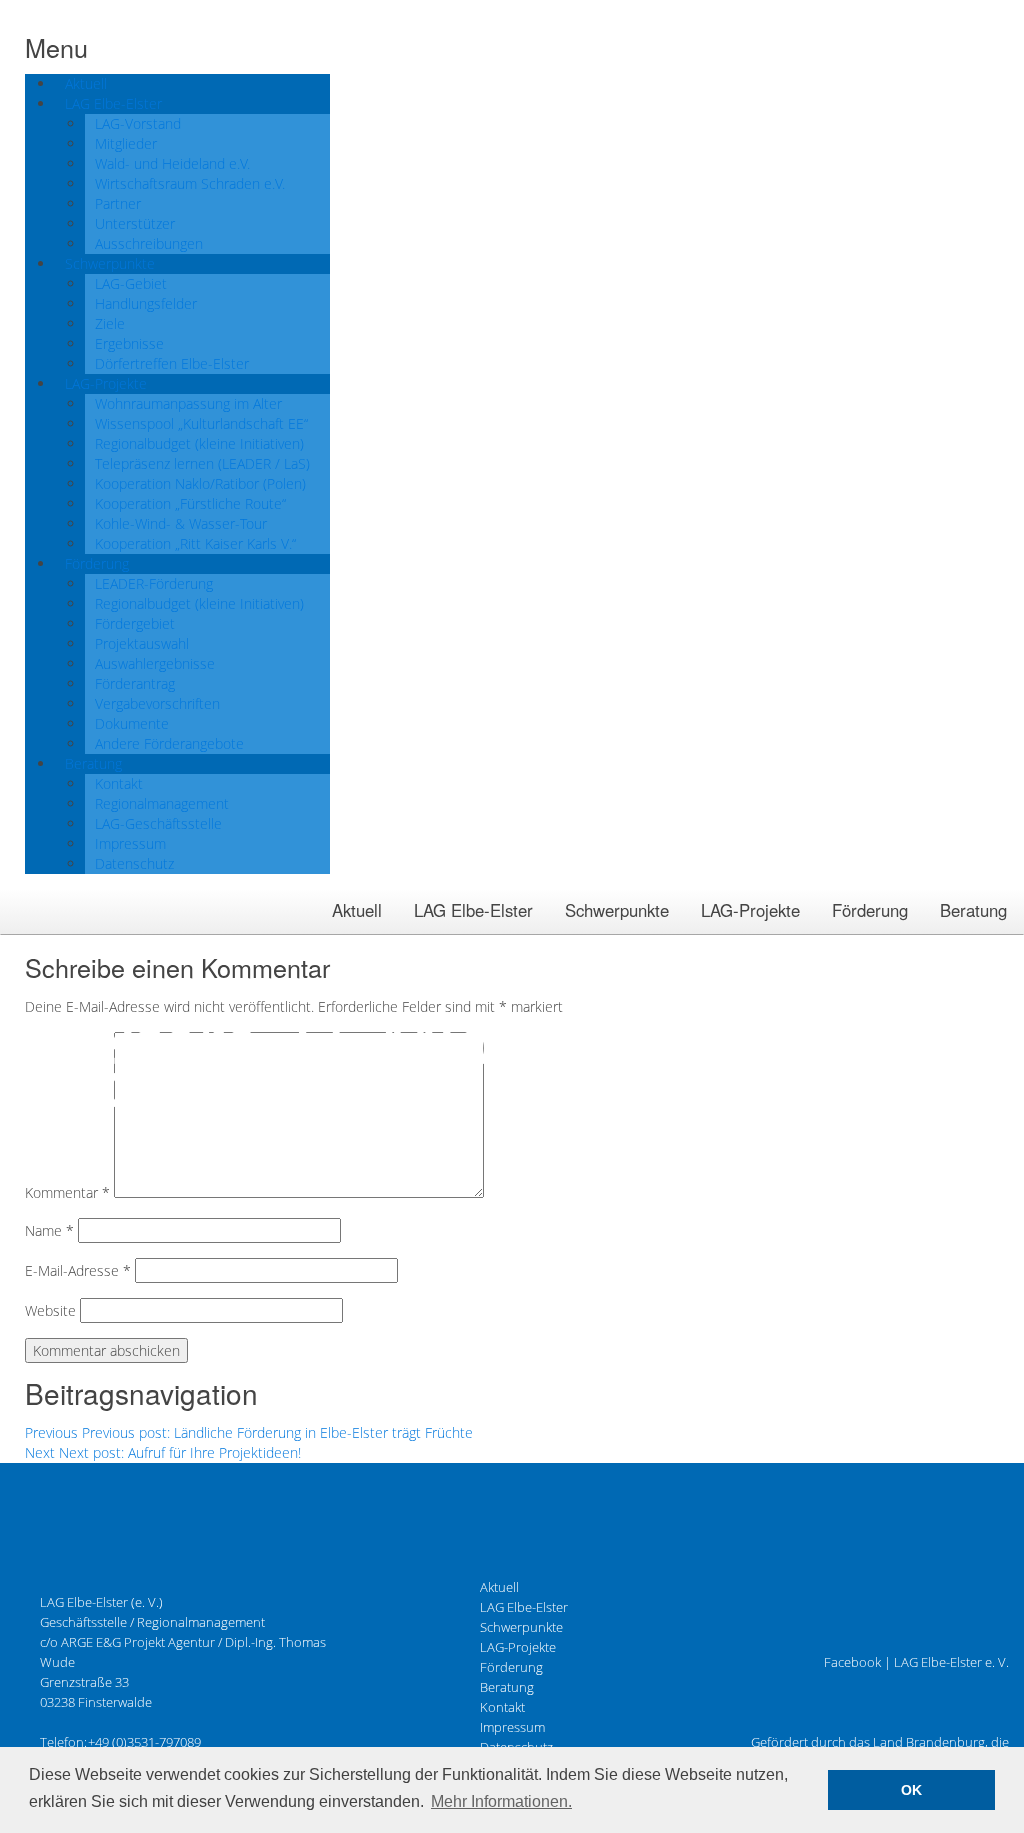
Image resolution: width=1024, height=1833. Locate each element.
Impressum (512, 1727)
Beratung (973, 910)
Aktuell (357, 910)
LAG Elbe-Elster (473, 910)
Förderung (870, 910)
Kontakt (502, 1707)
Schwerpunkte (617, 910)
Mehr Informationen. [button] (501, 1801)
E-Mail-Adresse (78, 1270)
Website (50, 1310)
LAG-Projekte (750, 910)
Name (49, 1230)
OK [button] (911, 1790)
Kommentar (67, 1192)
